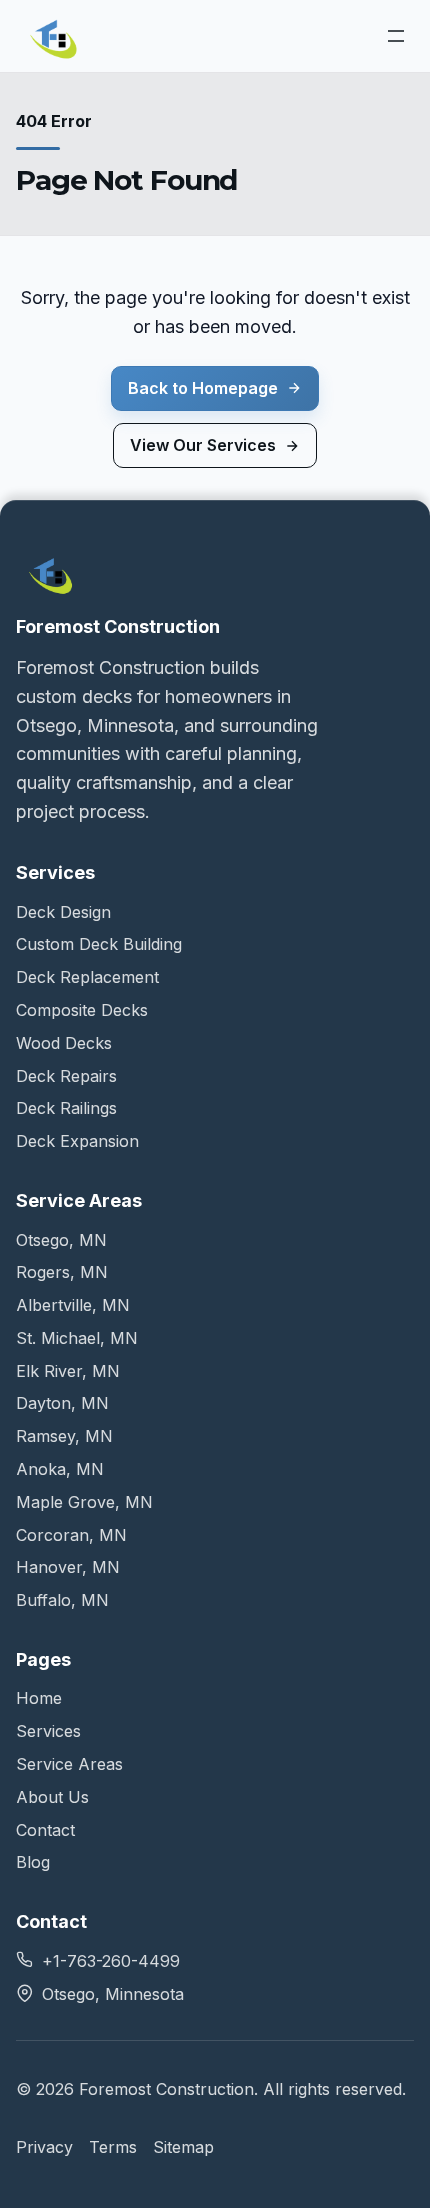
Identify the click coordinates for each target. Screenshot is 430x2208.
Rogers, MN (62, 1272)
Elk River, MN (68, 1371)
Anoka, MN (60, 1469)
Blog (33, 1862)
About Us (52, 1797)
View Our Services (203, 445)
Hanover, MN (68, 1567)
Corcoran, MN (71, 1535)
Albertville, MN (73, 1305)
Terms (113, 2147)
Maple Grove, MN (84, 1502)
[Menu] (396, 36)
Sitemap (183, 2147)
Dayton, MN (62, 1403)
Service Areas (69, 1764)
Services (48, 1731)
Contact (45, 1830)
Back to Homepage (203, 388)
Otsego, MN (61, 1240)
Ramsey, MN (64, 1436)
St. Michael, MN (77, 1338)
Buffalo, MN (62, 1600)
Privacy (44, 2147)
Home (39, 1698)
